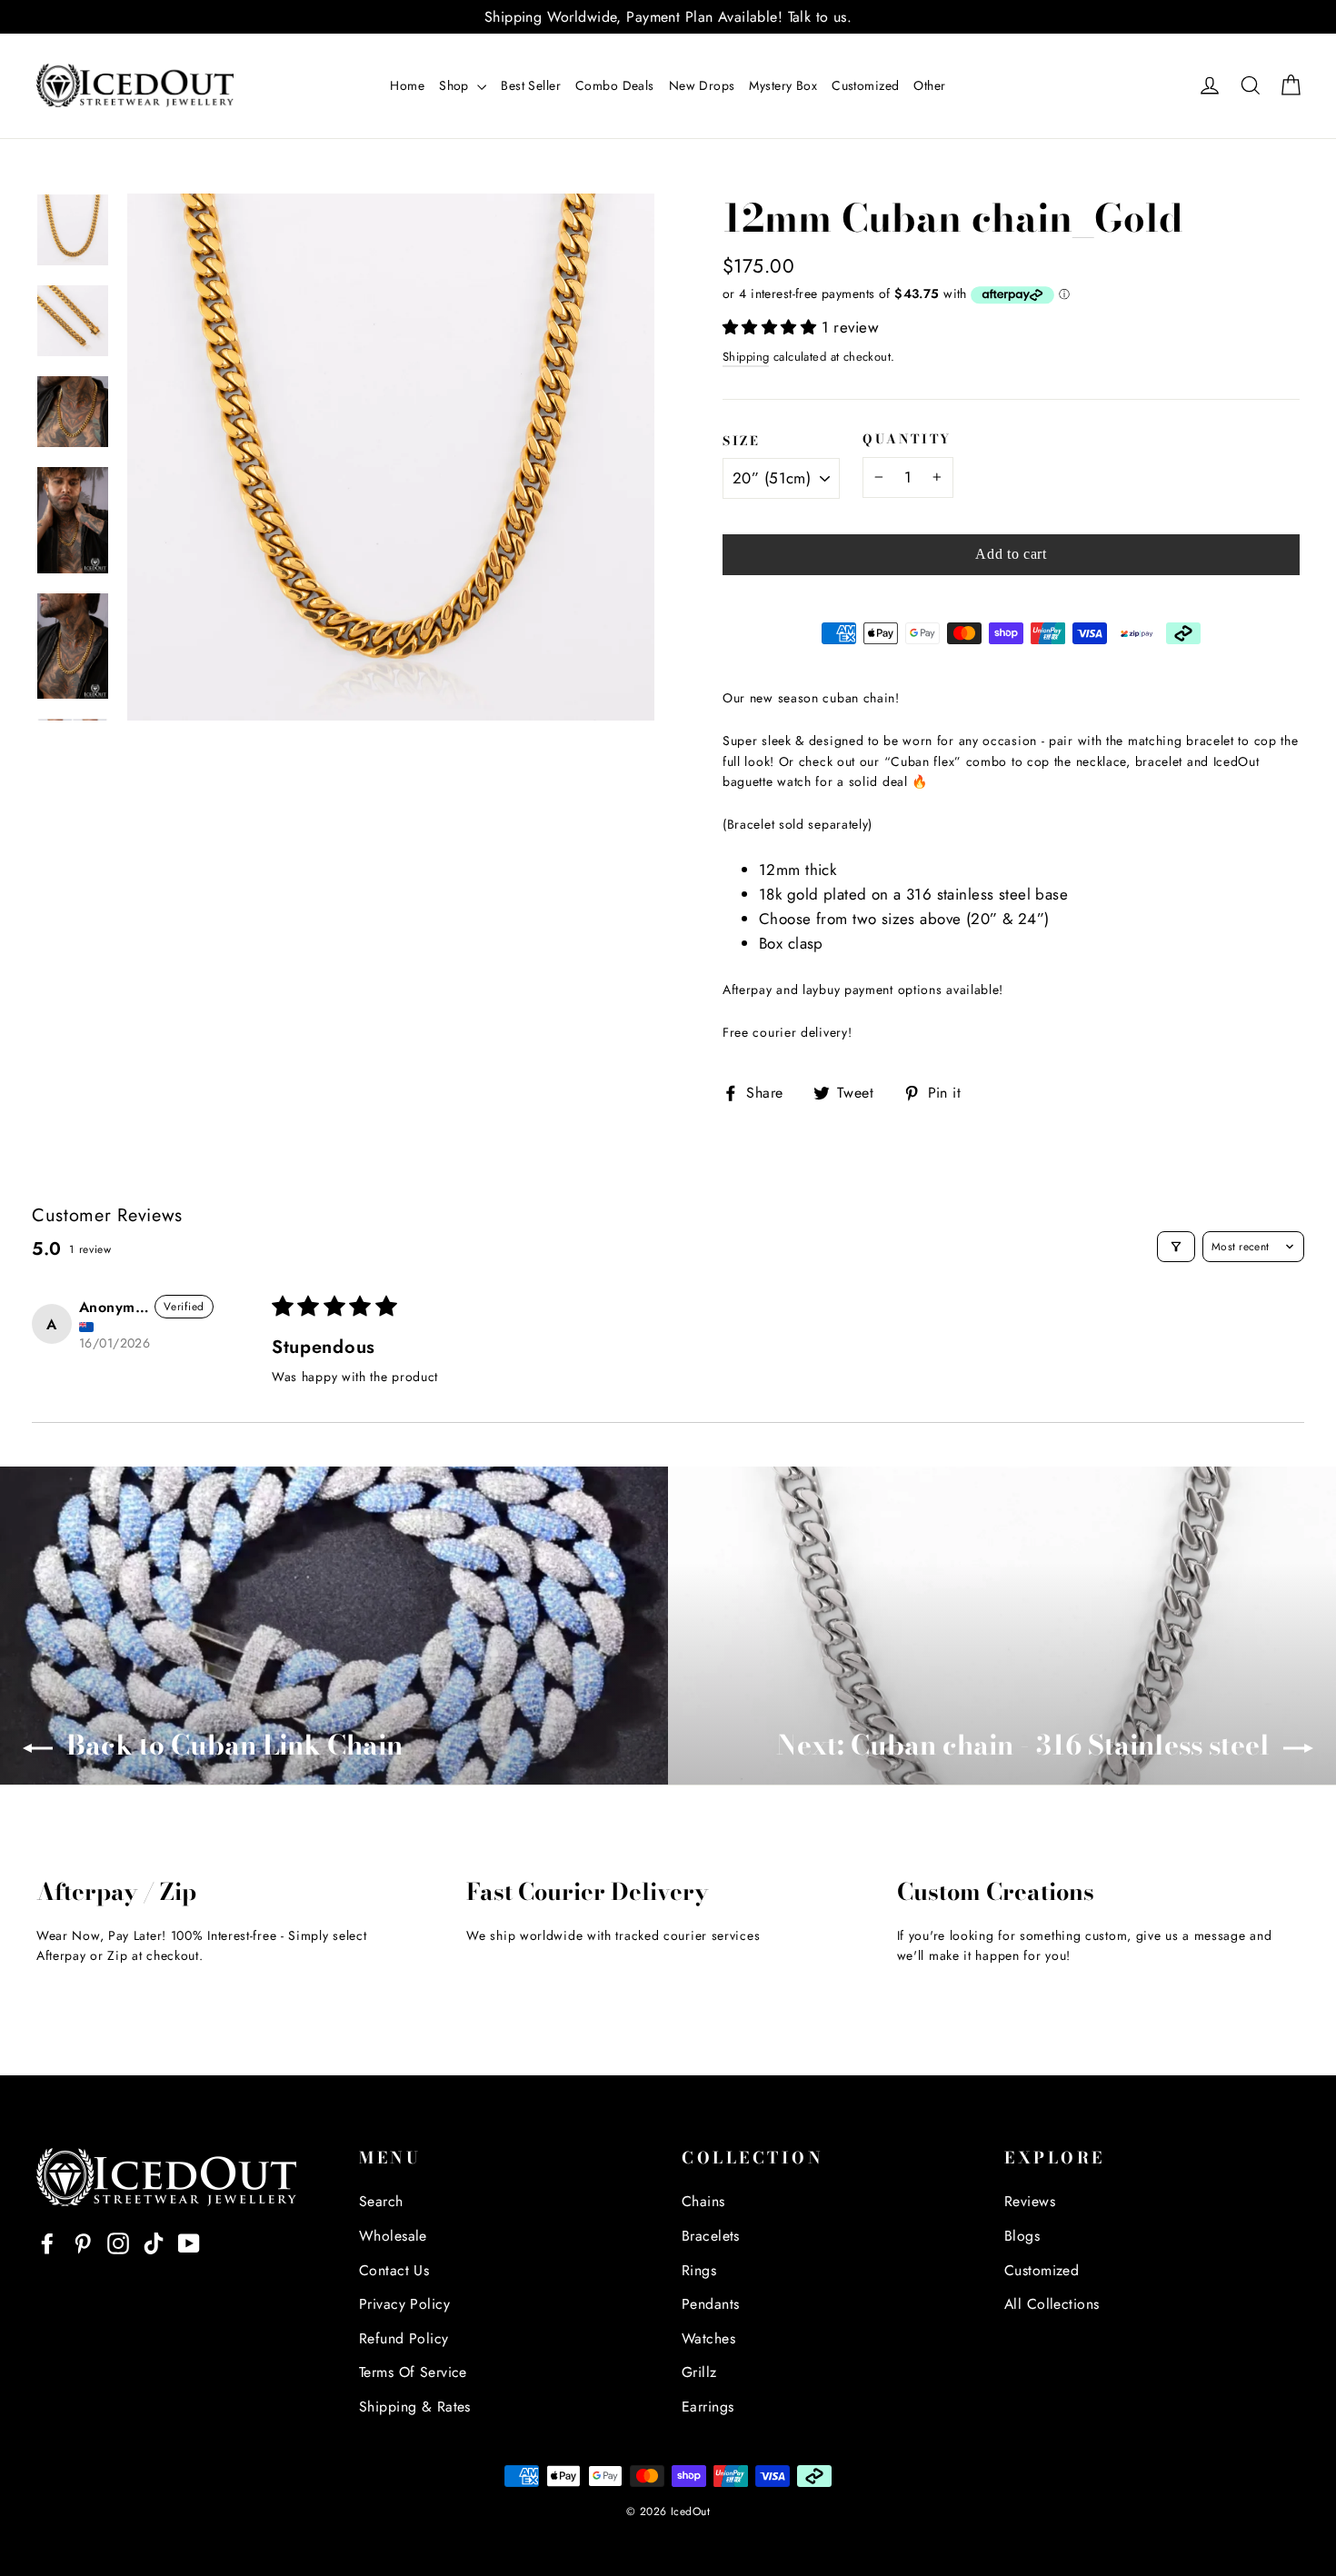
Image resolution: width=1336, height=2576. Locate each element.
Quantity (907, 440)
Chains (703, 2201)
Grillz (699, 2372)
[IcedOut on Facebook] (47, 2242)
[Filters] (1176, 1247)
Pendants (710, 2304)
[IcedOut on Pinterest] (83, 2242)
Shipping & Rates (415, 2407)
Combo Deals (615, 85)
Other (929, 85)
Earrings (708, 2407)
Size (742, 442)
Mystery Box (783, 85)
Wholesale (393, 2236)
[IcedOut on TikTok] (154, 2242)
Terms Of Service (413, 2372)
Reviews (1030, 2201)
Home (407, 85)
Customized (865, 85)
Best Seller (531, 85)
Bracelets (711, 2236)
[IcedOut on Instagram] (118, 2242)
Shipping (746, 357)
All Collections (1052, 2304)
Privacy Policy (404, 2304)
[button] (772, 327)
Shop (456, 85)
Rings (699, 2270)
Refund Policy (404, 2338)
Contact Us (394, 2270)
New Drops (702, 85)
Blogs (1022, 2236)
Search (381, 2201)
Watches (708, 2338)
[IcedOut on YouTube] (189, 2242)
